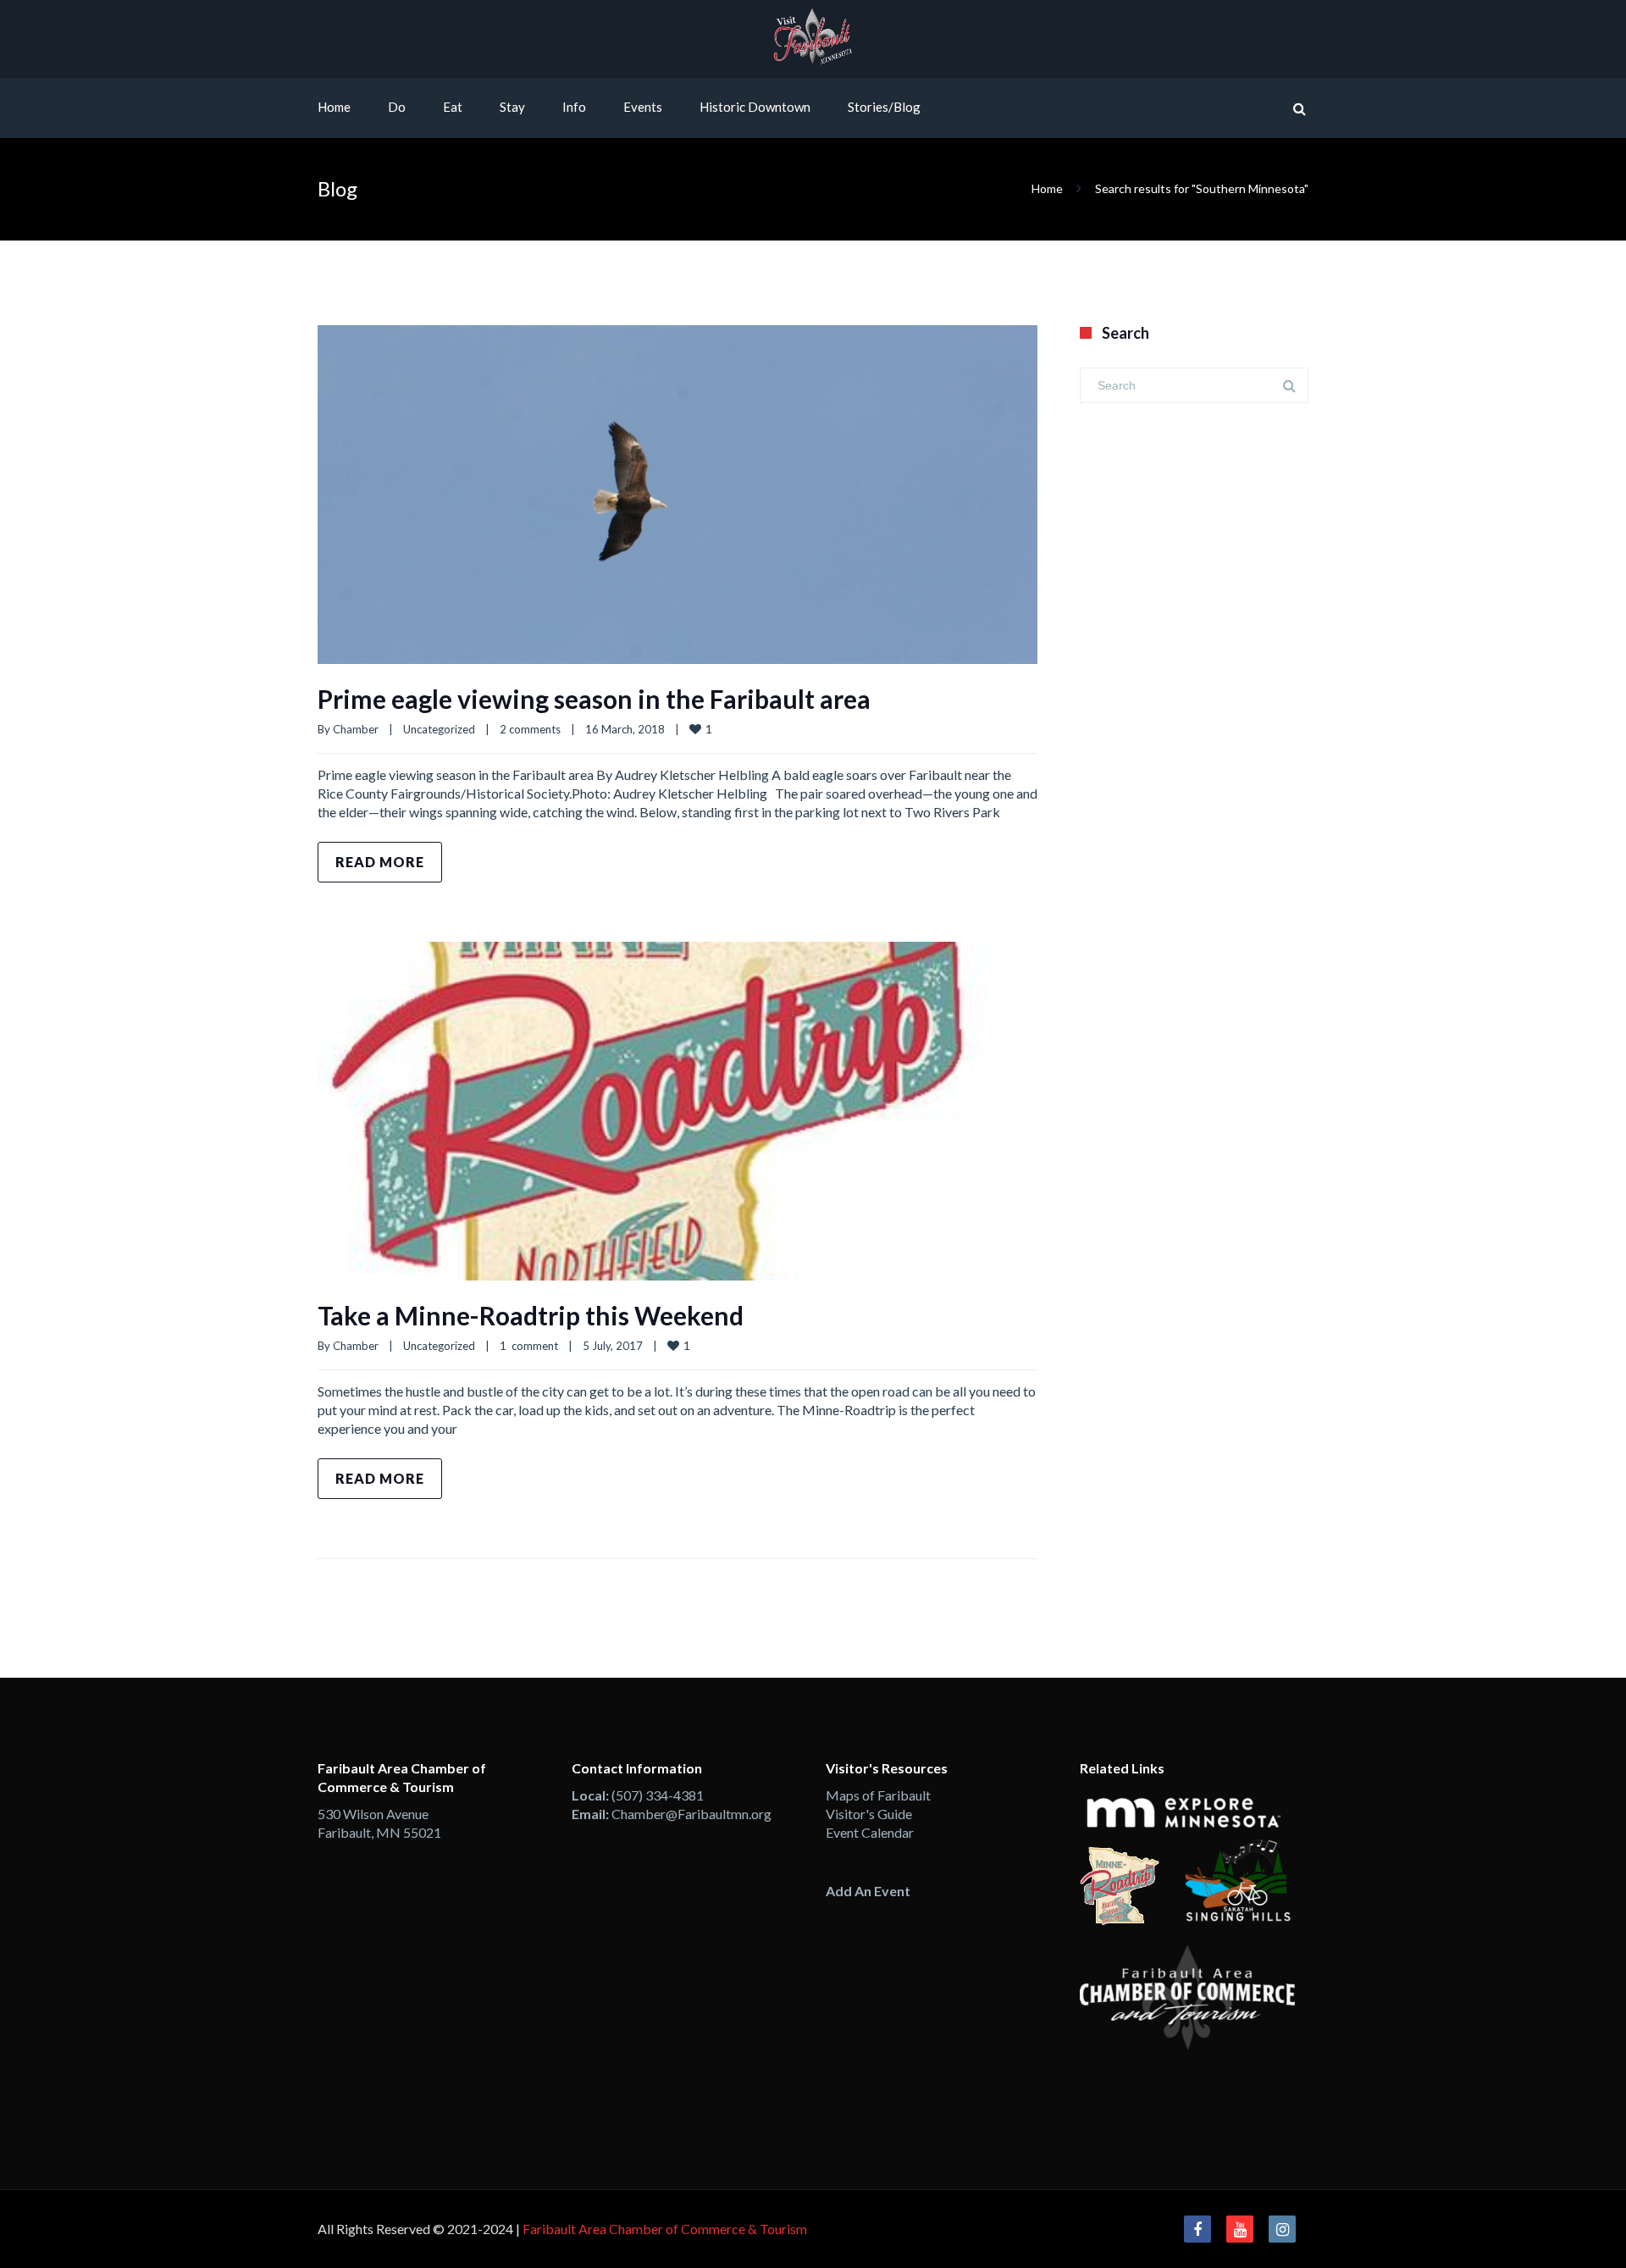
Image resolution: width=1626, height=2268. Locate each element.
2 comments (530, 729)
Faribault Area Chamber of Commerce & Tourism (665, 2229)
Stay (512, 107)
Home (334, 107)
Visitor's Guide (869, 1814)
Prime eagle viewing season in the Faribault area (594, 699)
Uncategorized (439, 729)
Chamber (356, 729)
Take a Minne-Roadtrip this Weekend (531, 1315)
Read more (380, 862)
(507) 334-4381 (658, 1795)
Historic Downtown (755, 107)
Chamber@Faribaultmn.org (691, 1814)
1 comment (529, 1346)
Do (397, 107)
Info (574, 107)
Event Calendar (870, 1832)
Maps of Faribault (878, 1795)
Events (643, 107)
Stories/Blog (884, 107)
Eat (453, 107)
